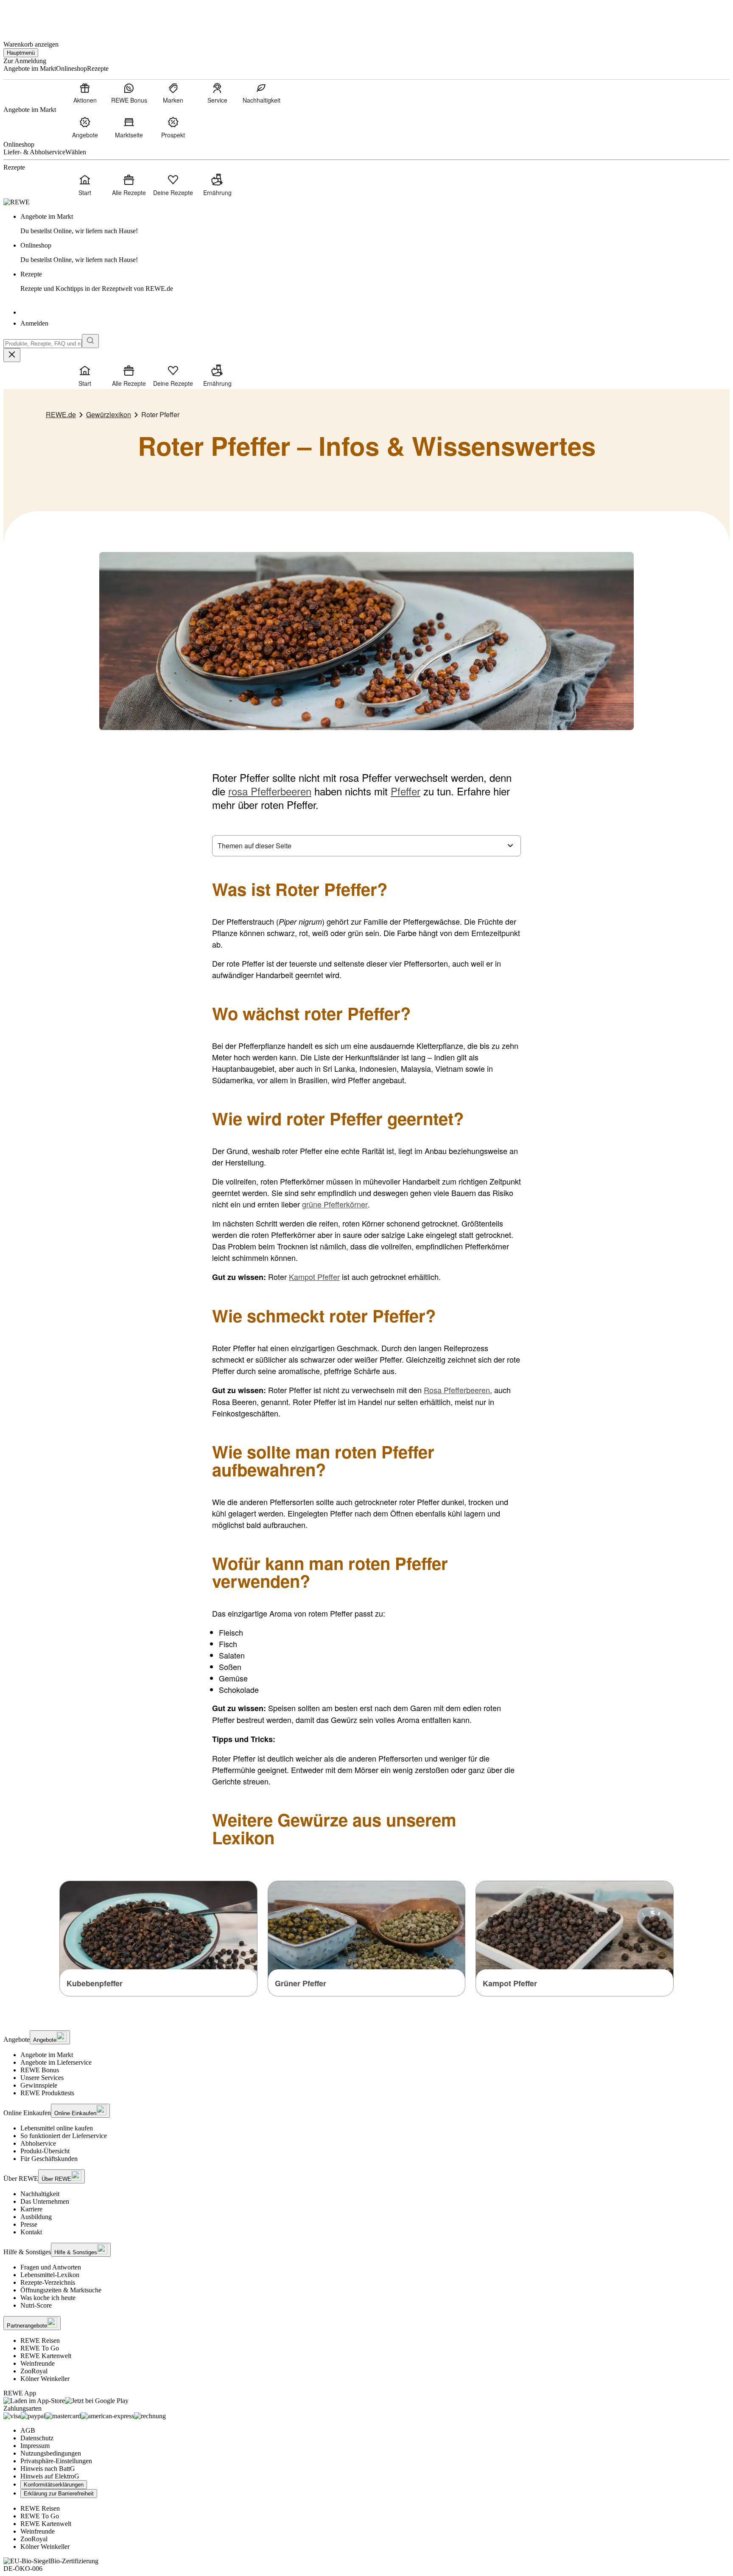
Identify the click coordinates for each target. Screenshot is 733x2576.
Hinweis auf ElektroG (50, 2476)
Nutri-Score (36, 2305)
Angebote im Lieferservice (56, 2062)
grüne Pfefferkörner (335, 1204)
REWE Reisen (40, 2340)
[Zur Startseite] (32, 16)
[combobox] (43, 344)
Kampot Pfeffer (314, 1277)
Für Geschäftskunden (49, 2159)
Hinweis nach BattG (48, 2469)
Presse (29, 2224)
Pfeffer (406, 791)
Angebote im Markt (47, 2055)
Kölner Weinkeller (45, 2379)
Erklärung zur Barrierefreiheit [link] (59, 2494)
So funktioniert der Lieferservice (64, 2136)
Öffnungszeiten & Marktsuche (61, 2290)
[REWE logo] (17, 202)
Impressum (35, 2446)
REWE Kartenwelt (46, 2356)
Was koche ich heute (48, 2298)
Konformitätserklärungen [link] (54, 2485)
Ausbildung (36, 2217)
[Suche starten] (90, 341)
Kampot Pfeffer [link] (510, 1983)
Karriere (31, 2209)
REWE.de (61, 414)
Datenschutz (37, 2438)
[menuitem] (85, 93)
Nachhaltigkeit (40, 2194)
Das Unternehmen (45, 2201)
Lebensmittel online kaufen (57, 2128)
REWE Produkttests (47, 2093)
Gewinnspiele (39, 2085)
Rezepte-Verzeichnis (48, 2282)
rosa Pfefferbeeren (270, 791)
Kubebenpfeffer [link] (95, 1983)
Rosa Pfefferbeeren (457, 1390)
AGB (28, 2430)
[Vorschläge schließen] (12, 355)
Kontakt (31, 2232)
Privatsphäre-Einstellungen (56, 2461)
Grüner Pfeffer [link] (301, 1983)
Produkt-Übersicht (45, 2151)
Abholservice (38, 2143)
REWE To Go (40, 2348)
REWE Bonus (40, 2070)
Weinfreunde (38, 2363)
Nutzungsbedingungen (51, 2453)
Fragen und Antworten (51, 2267)
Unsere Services (42, 2078)
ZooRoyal (34, 2371)
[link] (375, 224)
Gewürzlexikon (109, 414)
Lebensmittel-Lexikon (50, 2275)
